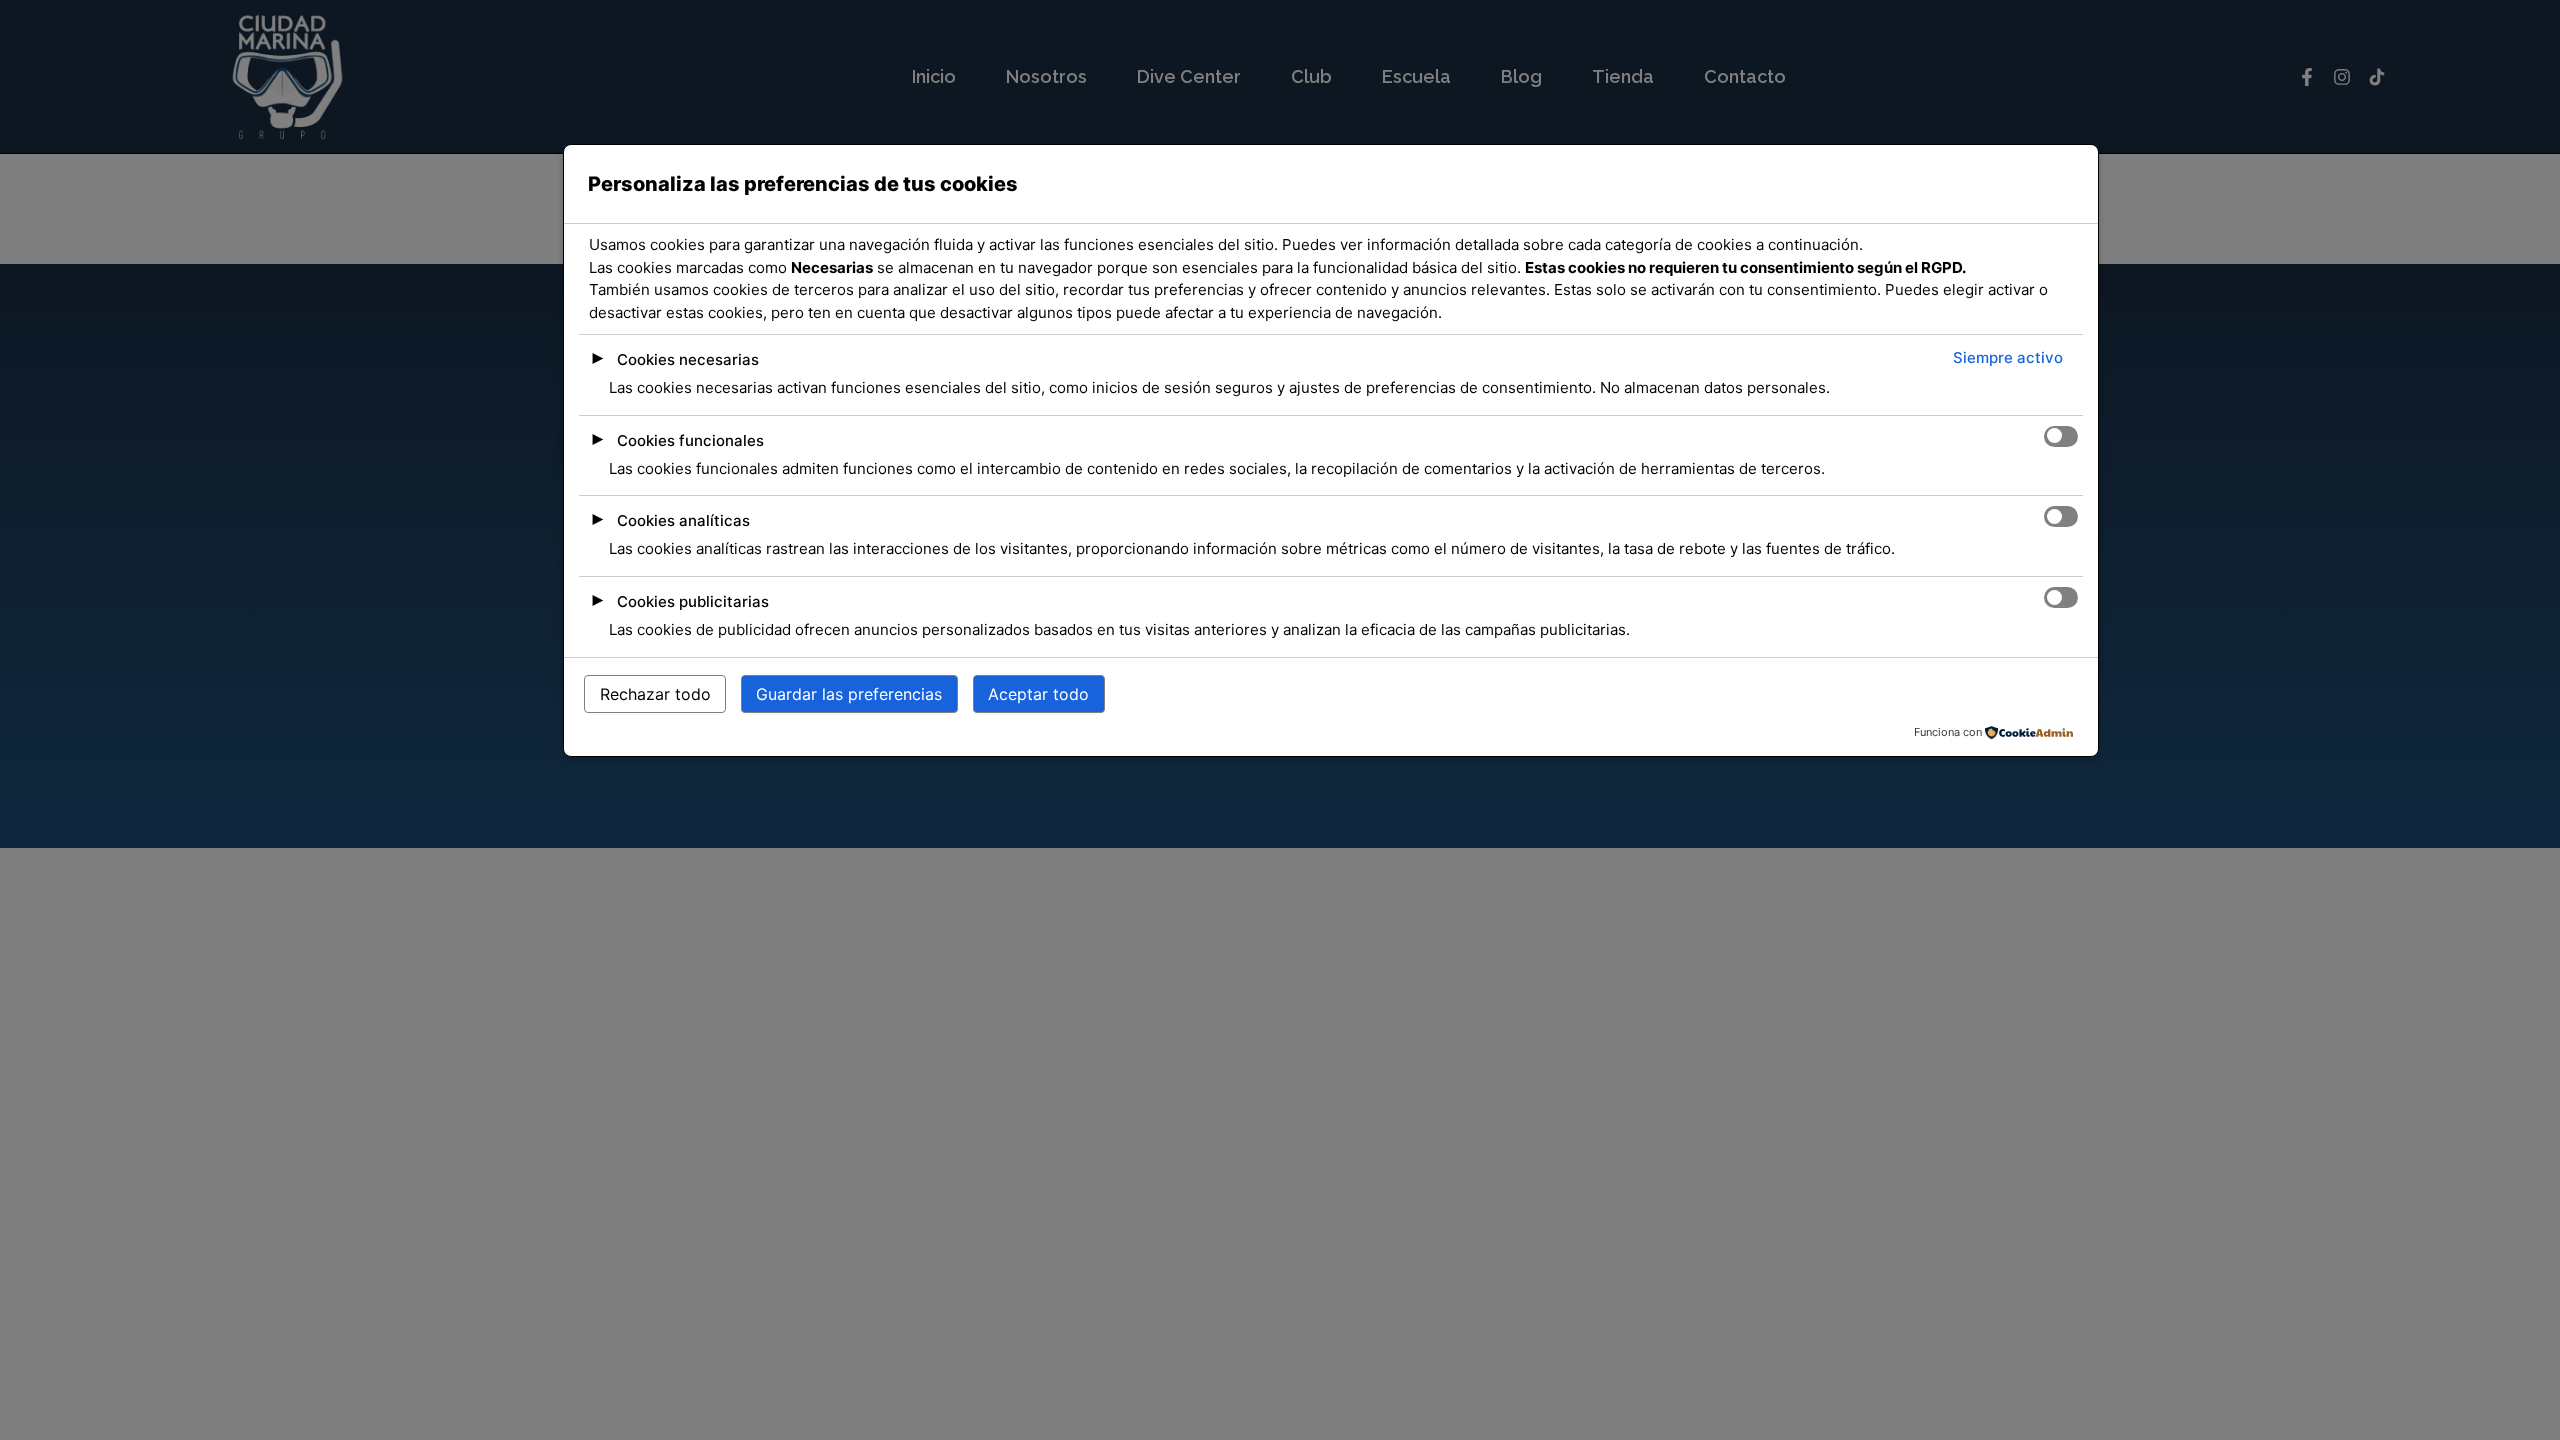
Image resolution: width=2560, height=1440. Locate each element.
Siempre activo (2008, 357)
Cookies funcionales (690, 440)
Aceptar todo (1038, 694)
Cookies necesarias (688, 359)
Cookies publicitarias (693, 601)
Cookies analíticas (683, 520)
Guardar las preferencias (849, 694)
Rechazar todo (655, 694)
